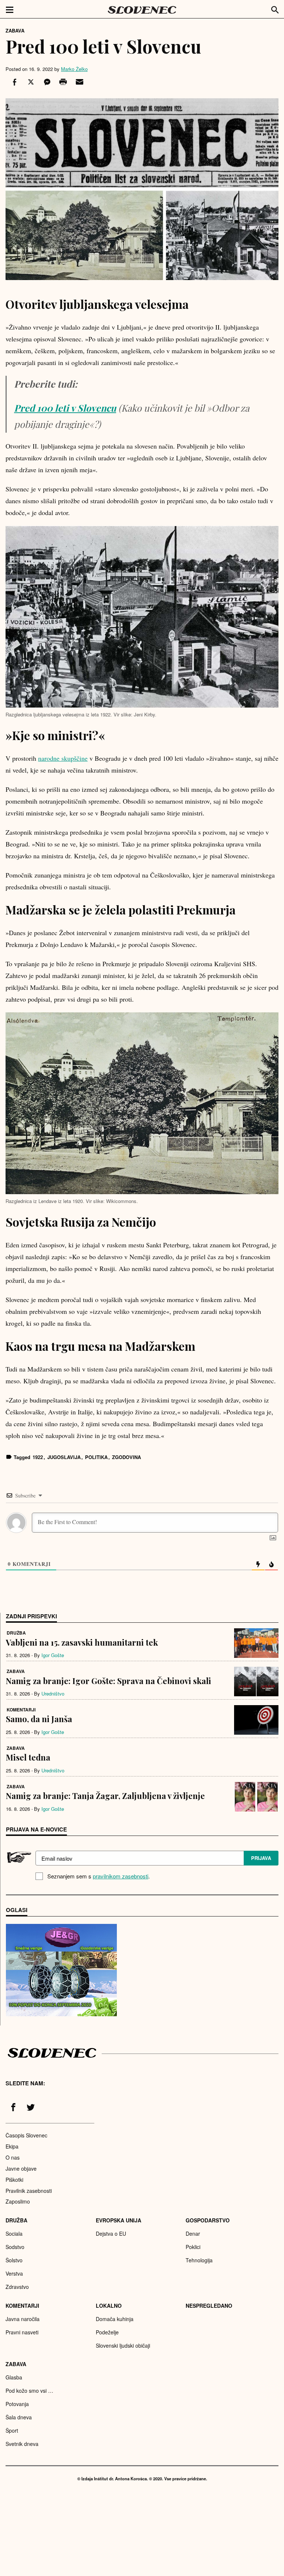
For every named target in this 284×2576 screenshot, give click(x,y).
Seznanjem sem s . (99, 1876)
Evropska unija (119, 2220)
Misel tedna (28, 1757)
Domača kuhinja (115, 2319)
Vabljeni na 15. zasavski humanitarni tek (82, 1642)
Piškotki (14, 2180)
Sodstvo (15, 2247)
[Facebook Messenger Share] (46, 82)
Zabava (15, 30)
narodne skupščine (63, 758)
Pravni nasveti (22, 2332)
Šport (12, 2430)
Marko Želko (74, 69)
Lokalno (109, 2306)
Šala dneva (19, 2417)
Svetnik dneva (22, 2444)
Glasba (14, 2377)
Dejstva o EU (111, 2233)
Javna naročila (23, 2319)
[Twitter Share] (30, 82)
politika (96, 1457)
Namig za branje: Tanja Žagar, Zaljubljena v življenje (105, 1796)
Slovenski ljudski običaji (123, 2345)
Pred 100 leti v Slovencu (65, 408)
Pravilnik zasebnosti (29, 2191)
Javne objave (21, 2168)
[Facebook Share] (14, 82)
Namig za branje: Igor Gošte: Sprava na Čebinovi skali (109, 1681)
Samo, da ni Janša (39, 1719)
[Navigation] (10, 9)
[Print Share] (62, 82)
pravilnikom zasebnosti (121, 1876)
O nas (13, 2157)
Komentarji (21, 1710)
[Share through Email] (78, 82)
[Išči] (275, 9)
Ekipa (12, 2146)
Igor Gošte (53, 1655)
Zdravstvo (17, 2287)
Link (61, 1970)
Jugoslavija (64, 1457)
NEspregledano (209, 2306)
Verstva (14, 2273)
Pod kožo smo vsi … (29, 2391)
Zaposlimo (18, 2201)
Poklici (193, 2247)
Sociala (14, 2233)
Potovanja (17, 2404)
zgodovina (126, 1457)
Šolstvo (14, 2260)
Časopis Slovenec (26, 2135)
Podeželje (107, 2332)
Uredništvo (53, 1694)
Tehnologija (199, 2260)
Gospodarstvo (208, 2220)
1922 (38, 1457)
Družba (16, 1633)
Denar (193, 2233)
